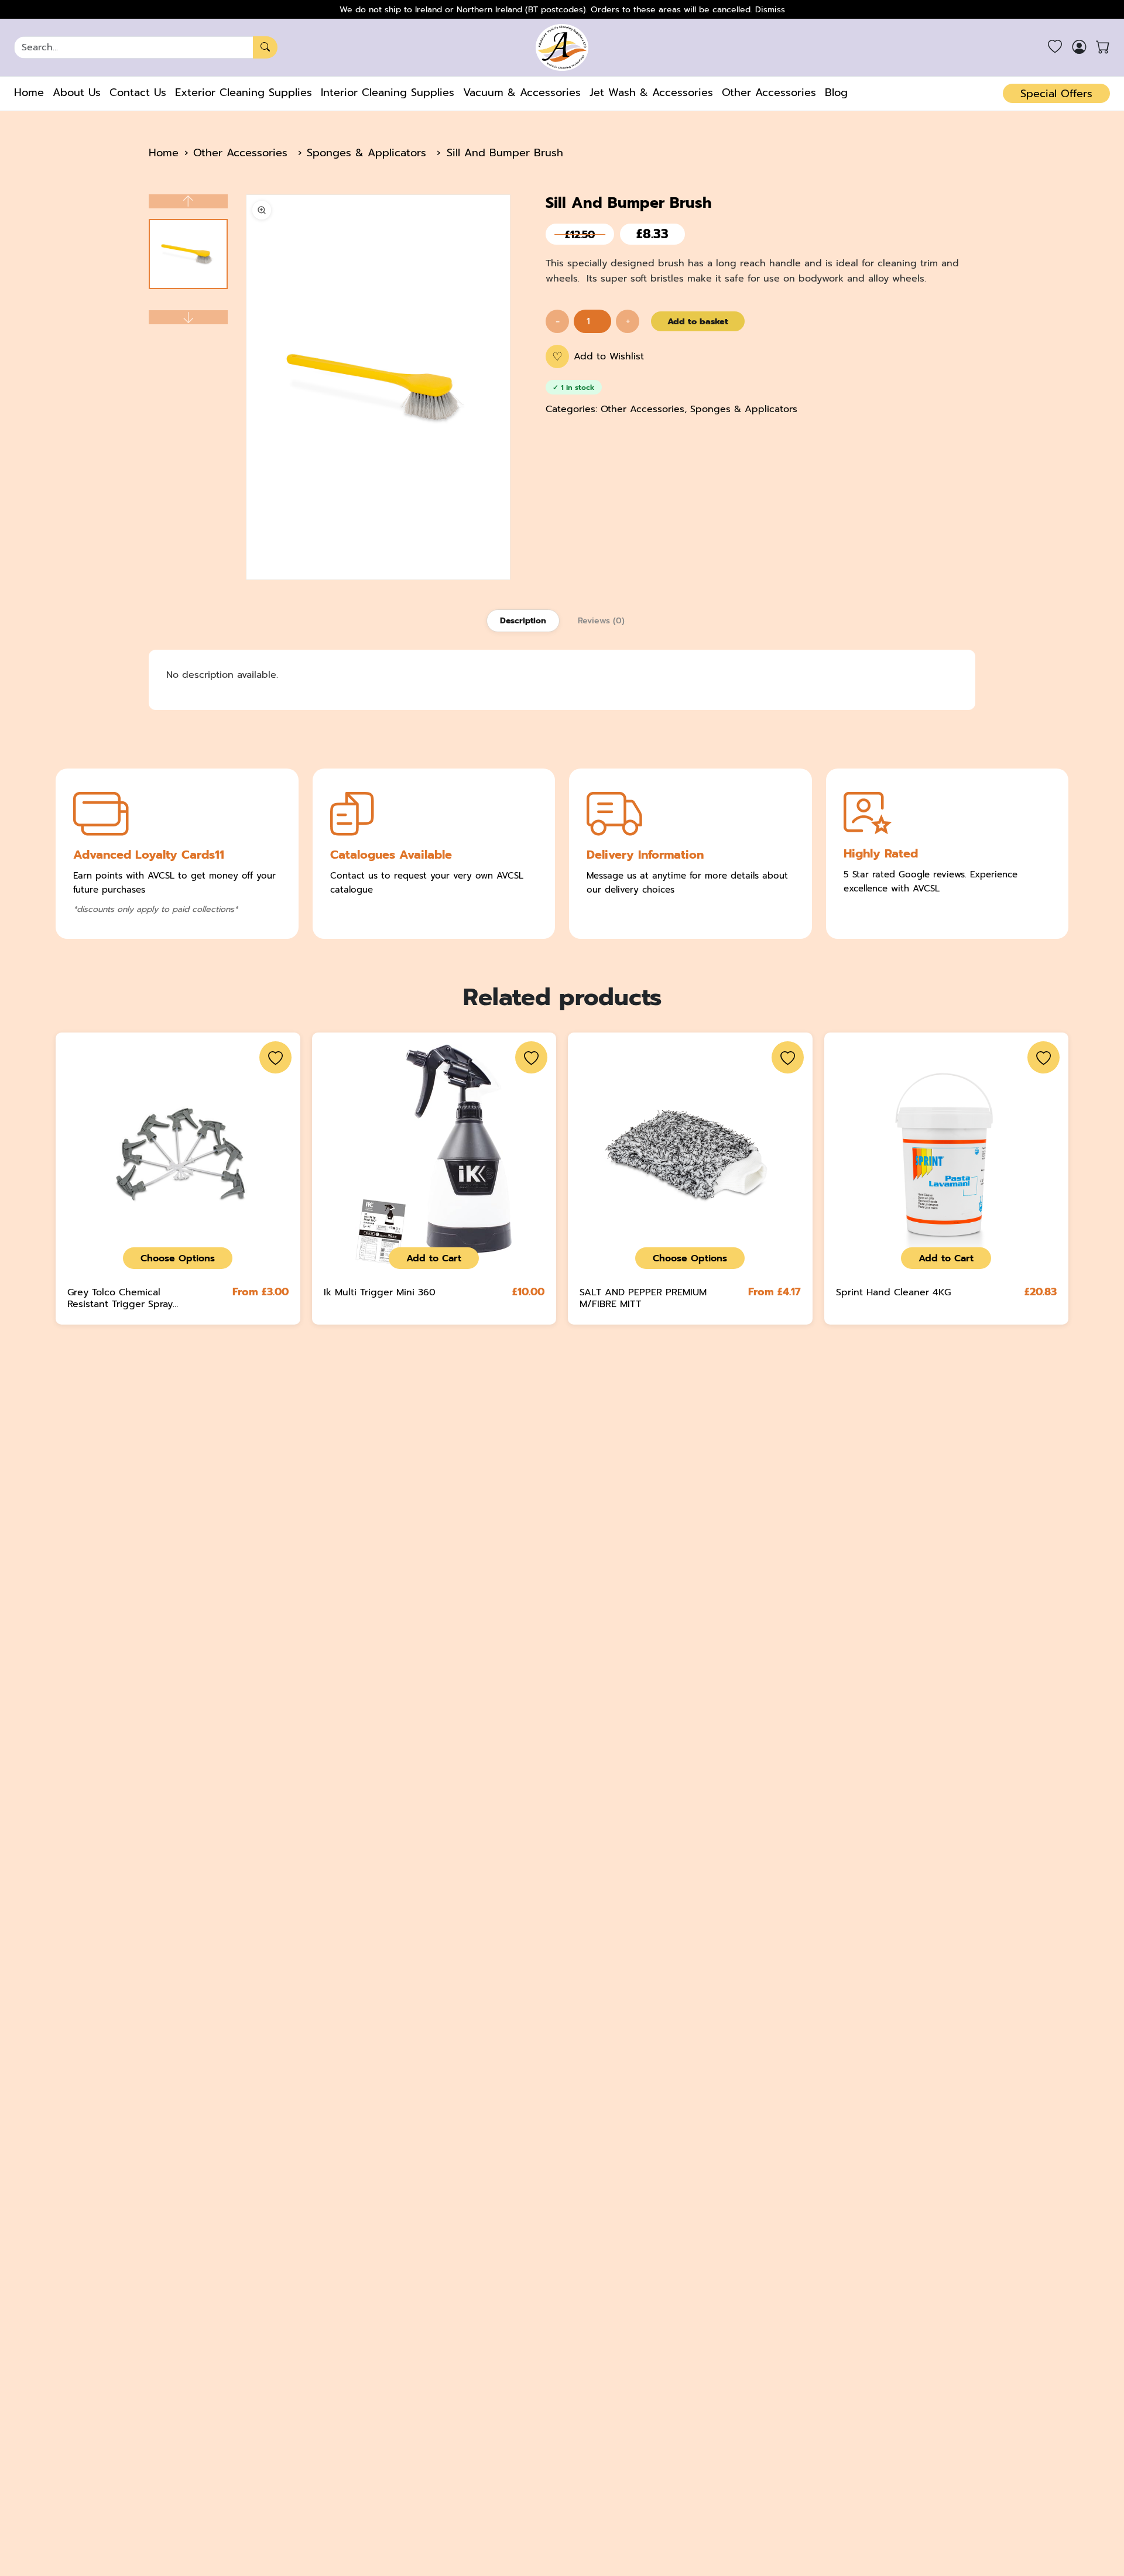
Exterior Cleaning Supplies (244, 92)
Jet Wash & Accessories (651, 92)
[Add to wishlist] (275, 1057)
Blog (836, 92)
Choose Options (178, 1258)
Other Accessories (769, 92)
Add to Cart (434, 1258)
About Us (77, 92)
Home (29, 92)
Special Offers (1056, 94)
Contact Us (138, 92)
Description (523, 621)
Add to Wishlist (598, 356)
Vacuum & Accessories (522, 92)
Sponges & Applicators (366, 153)
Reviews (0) (601, 621)
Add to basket (698, 321)
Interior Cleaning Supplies (388, 92)
